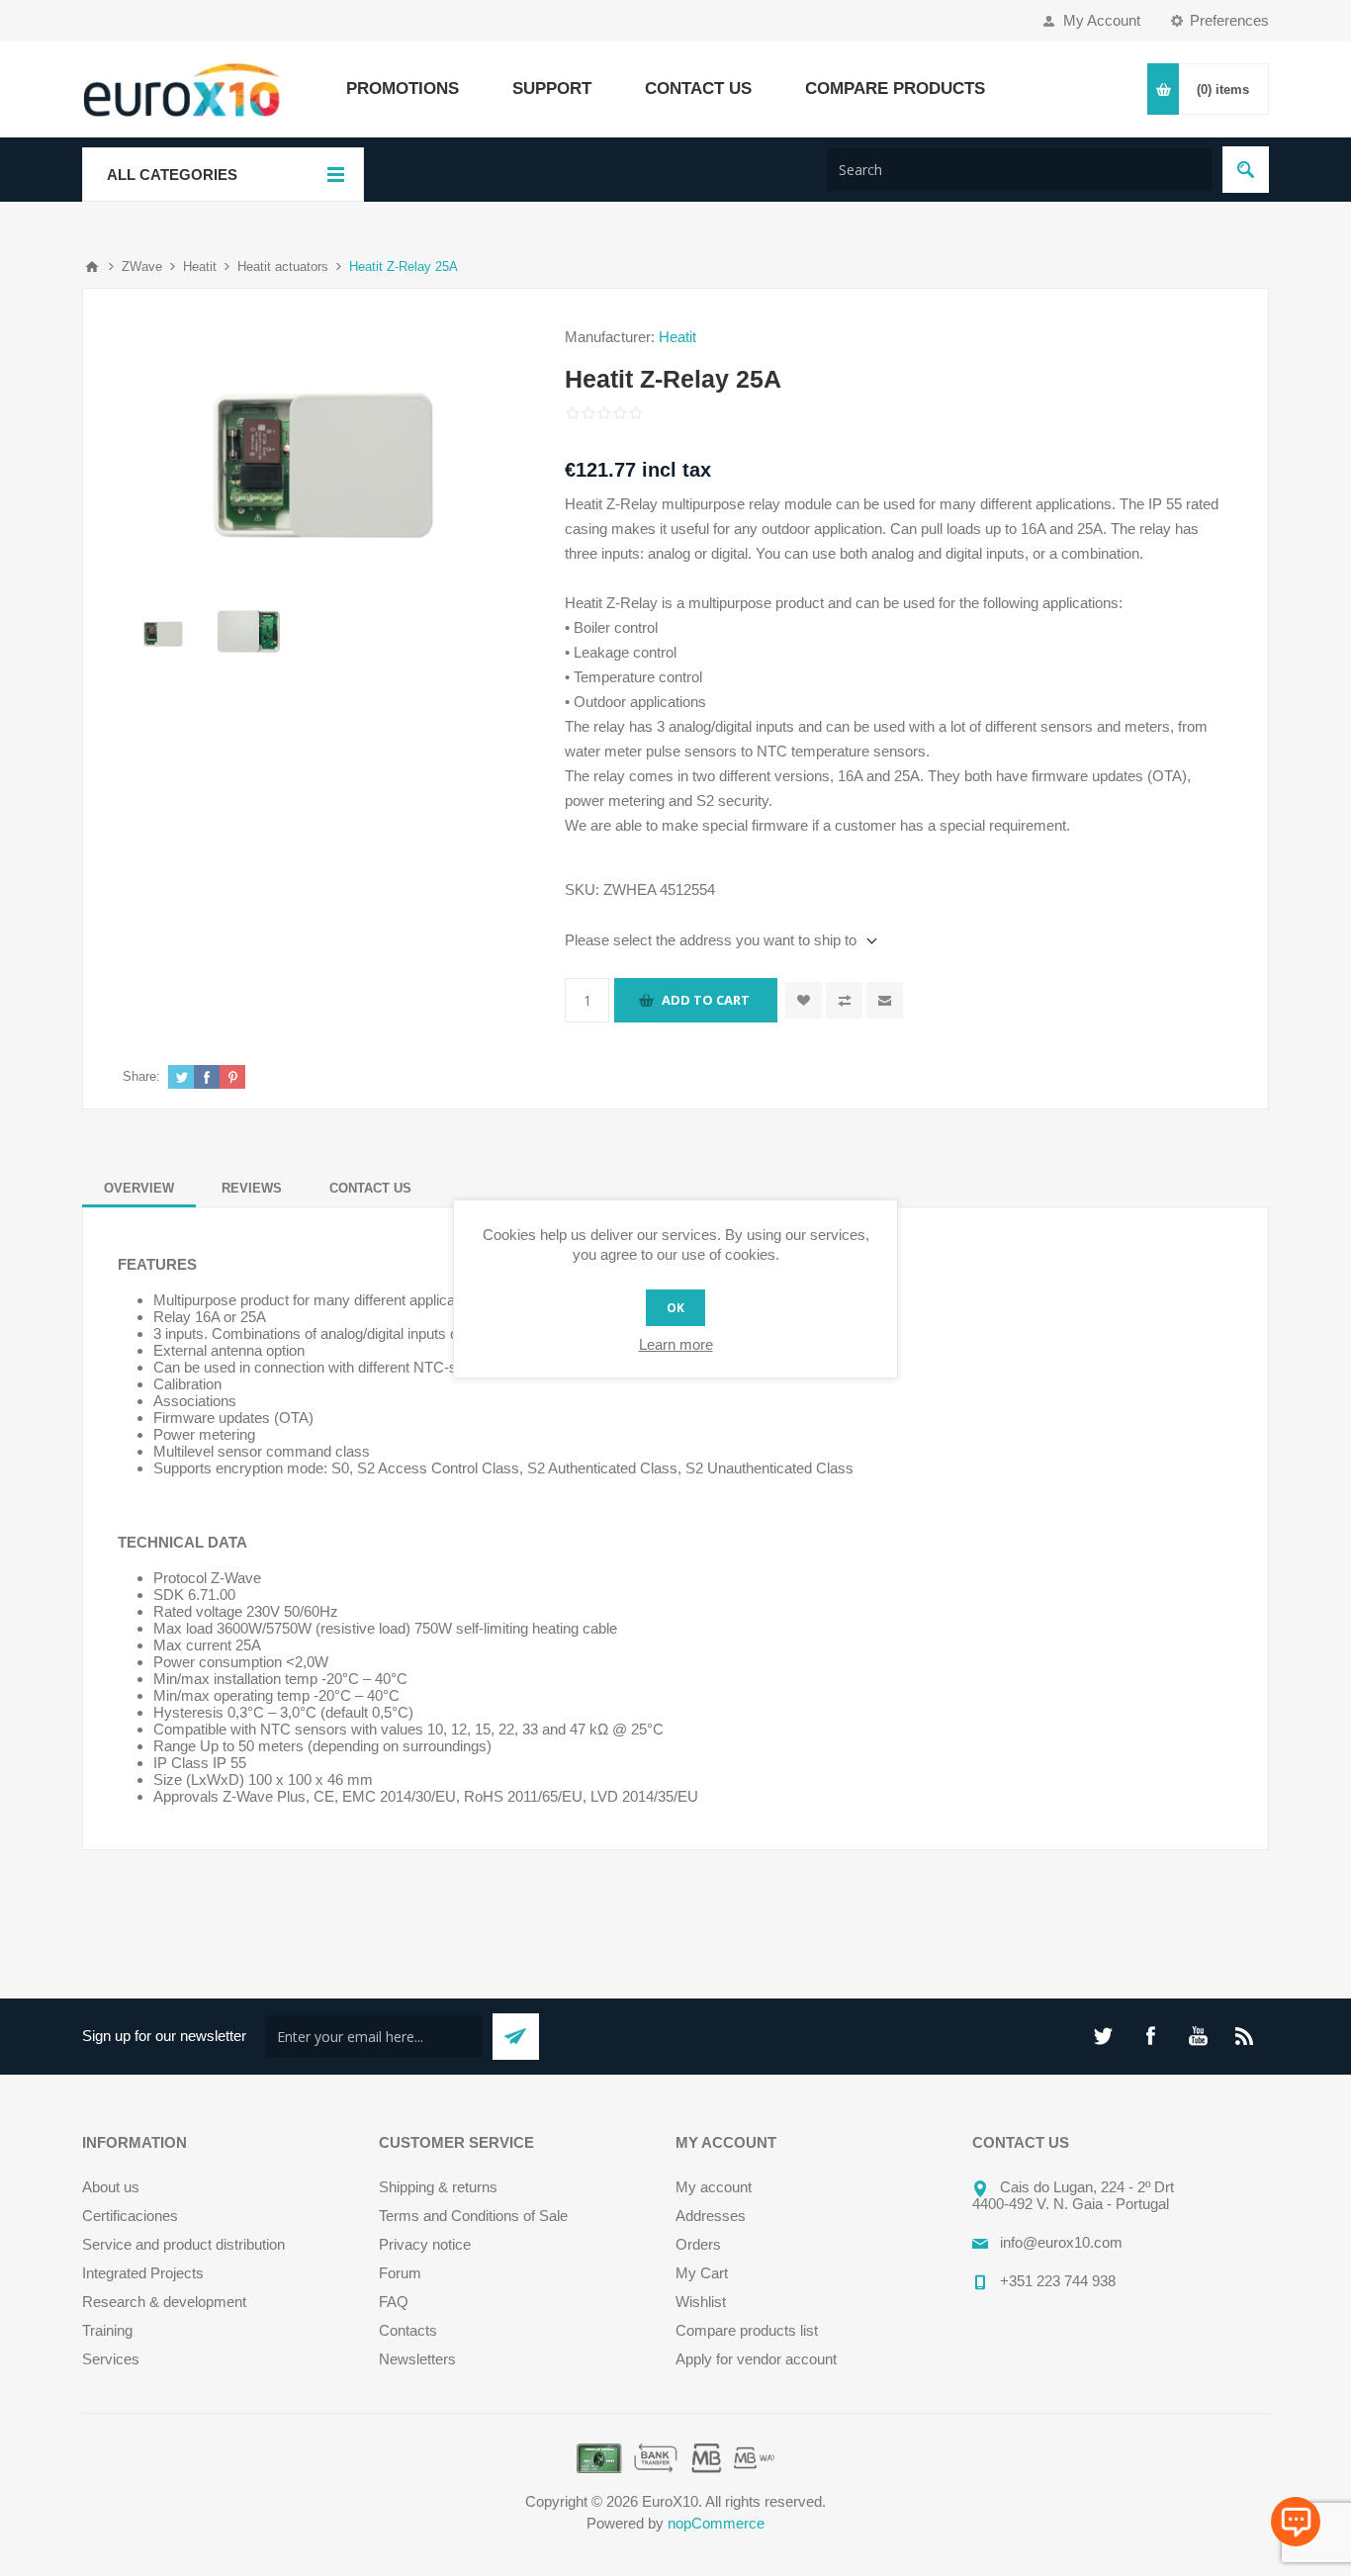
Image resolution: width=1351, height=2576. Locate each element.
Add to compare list (844, 1000)
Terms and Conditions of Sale (473, 2216)
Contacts (408, 2330)
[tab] (139, 1188)
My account (714, 2187)
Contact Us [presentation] (370, 1188)
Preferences (1229, 20)
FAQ (394, 2302)
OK (675, 1308)
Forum (400, 2273)
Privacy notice (425, 2244)
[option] (165, 632)
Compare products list (747, 2330)
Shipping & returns (438, 2187)
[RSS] (1245, 2036)
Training (107, 2330)
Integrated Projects (143, 2273)
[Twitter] (1103, 2036)
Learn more (676, 1344)
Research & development (164, 2302)
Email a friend (885, 1000)
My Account (1102, 20)
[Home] (92, 267)
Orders (698, 2244)
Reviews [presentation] (252, 1188)
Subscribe (516, 2037)
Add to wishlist (804, 1000)
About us (111, 2187)
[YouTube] (1198, 2036)
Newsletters (417, 2359)
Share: (141, 1076)
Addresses (711, 2216)
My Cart (702, 2273)
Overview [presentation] (139, 1188)
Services (111, 2359)
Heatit (677, 337)
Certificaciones (130, 2216)
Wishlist (701, 2302)
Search (1246, 170)
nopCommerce (716, 2523)
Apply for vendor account (756, 2359)
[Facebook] (1150, 2036)
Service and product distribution (183, 2244)
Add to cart (706, 1000)
